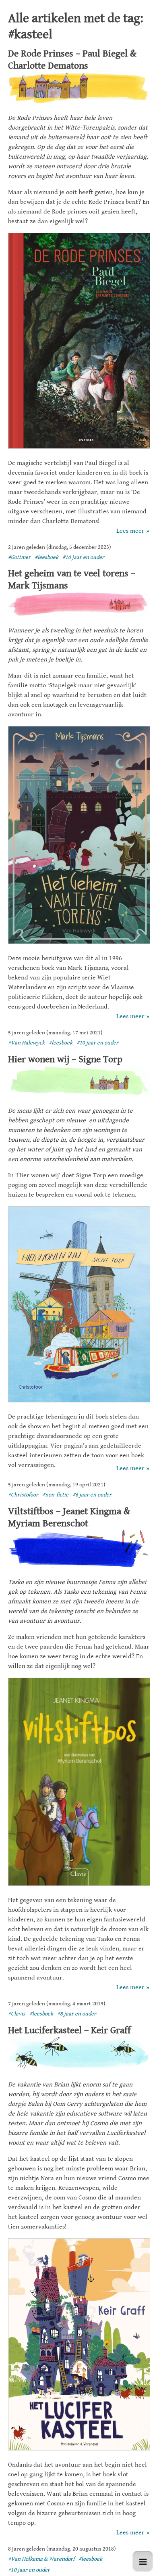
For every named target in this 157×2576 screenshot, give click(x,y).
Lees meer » (133, 531)
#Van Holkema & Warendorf (41, 2559)
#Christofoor (23, 1495)
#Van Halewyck (26, 1043)
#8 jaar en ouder (77, 2014)
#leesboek (46, 557)
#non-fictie (55, 1495)
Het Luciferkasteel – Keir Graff (69, 2030)
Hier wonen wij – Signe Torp (65, 1059)
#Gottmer (19, 557)
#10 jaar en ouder (83, 557)
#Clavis (17, 2014)
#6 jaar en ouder (92, 1495)
